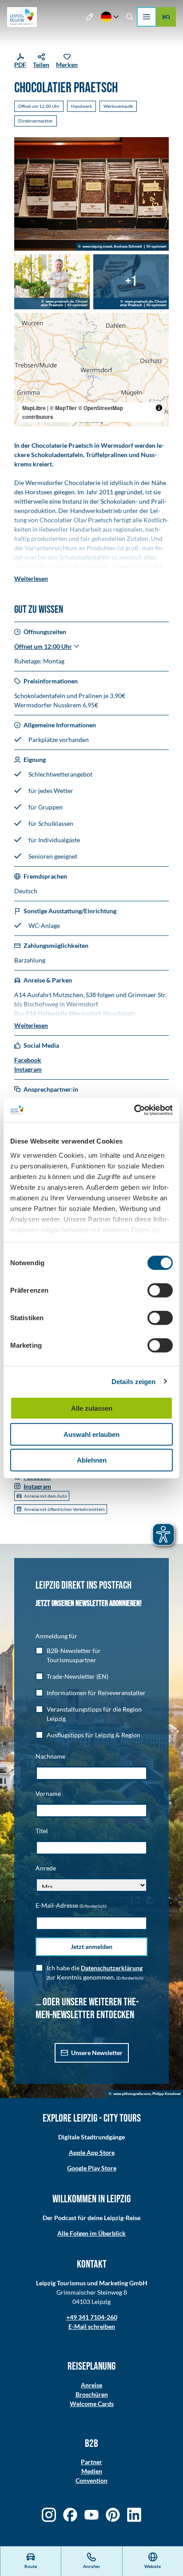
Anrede (46, 1868)
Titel (42, 1831)
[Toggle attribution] (159, 408)
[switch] (160, 1290)
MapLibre (34, 408)
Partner (91, 2462)
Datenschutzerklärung (112, 1968)
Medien (92, 2471)
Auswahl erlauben (91, 1434)
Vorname (48, 1793)
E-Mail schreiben (92, 2326)
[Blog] (90, 17)
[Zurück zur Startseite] (22, 17)
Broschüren (92, 2394)
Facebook (28, 1060)
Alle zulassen (92, 1408)
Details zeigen (133, 1381)
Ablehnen (92, 1460)
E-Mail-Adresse (71, 1905)
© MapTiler (63, 408)
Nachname (50, 1756)
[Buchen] (166, 17)
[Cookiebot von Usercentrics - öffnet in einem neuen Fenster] (134, 1110)
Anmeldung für (56, 1636)
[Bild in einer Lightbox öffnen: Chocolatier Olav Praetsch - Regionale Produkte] (52, 282)
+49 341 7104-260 (92, 2317)
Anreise (91, 2385)
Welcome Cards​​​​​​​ (92, 2404)
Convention (91, 2480)
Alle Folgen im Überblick (91, 2233)
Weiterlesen (31, 578)
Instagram (28, 1069)
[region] (91, 370)
